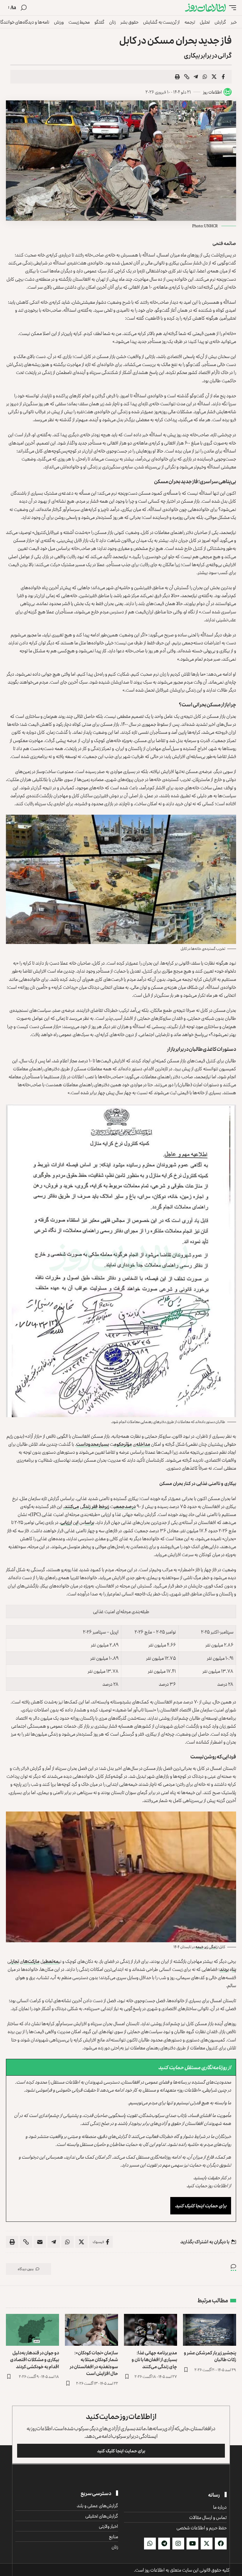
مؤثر (128, 1444)
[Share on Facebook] (223, 77)
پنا (234, 1969)
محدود (92, 1444)
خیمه (200, 1947)
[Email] (40, 2242)
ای (77, 1522)
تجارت (15, 1961)
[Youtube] (192, 2544)
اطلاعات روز (212, 92)
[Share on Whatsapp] (205, 77)
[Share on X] (214, 77)
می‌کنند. (71, 1506)
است (81, 1444)
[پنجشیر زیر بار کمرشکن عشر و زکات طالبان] (210, 2330)
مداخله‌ (143, 1444)
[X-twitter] (207, 2544)
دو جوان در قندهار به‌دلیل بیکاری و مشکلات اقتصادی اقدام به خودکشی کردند (35, 2359)
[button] (231, 8)
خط (102, 1506)
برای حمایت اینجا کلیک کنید (201, 2206)
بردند (224, 1969)
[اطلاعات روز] (205, 8)
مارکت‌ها (31, 1961)
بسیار (104, 1444)
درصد (130, 1506)
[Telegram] (164, 2544)
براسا (89, 1522)
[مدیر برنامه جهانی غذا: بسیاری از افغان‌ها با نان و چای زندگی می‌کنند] (151, 2330)
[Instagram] (178, 2544)
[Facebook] (221, 2544)
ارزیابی (66, 1522)
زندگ (87, 1506)
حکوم (119, 1444)
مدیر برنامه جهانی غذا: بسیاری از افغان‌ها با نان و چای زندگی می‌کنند (154, 2359)
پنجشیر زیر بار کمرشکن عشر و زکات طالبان (210, 2356)
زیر (107, 1506)
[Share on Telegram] (196, 77)
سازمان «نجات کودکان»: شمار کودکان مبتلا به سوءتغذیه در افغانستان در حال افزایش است (94, 2363)
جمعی (120, 1506)
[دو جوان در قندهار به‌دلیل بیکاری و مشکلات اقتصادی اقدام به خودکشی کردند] (32, 2330)
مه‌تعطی (51, 1961)
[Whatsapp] (150, 2544)
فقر (95, 1506)
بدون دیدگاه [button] (26, 2269)
